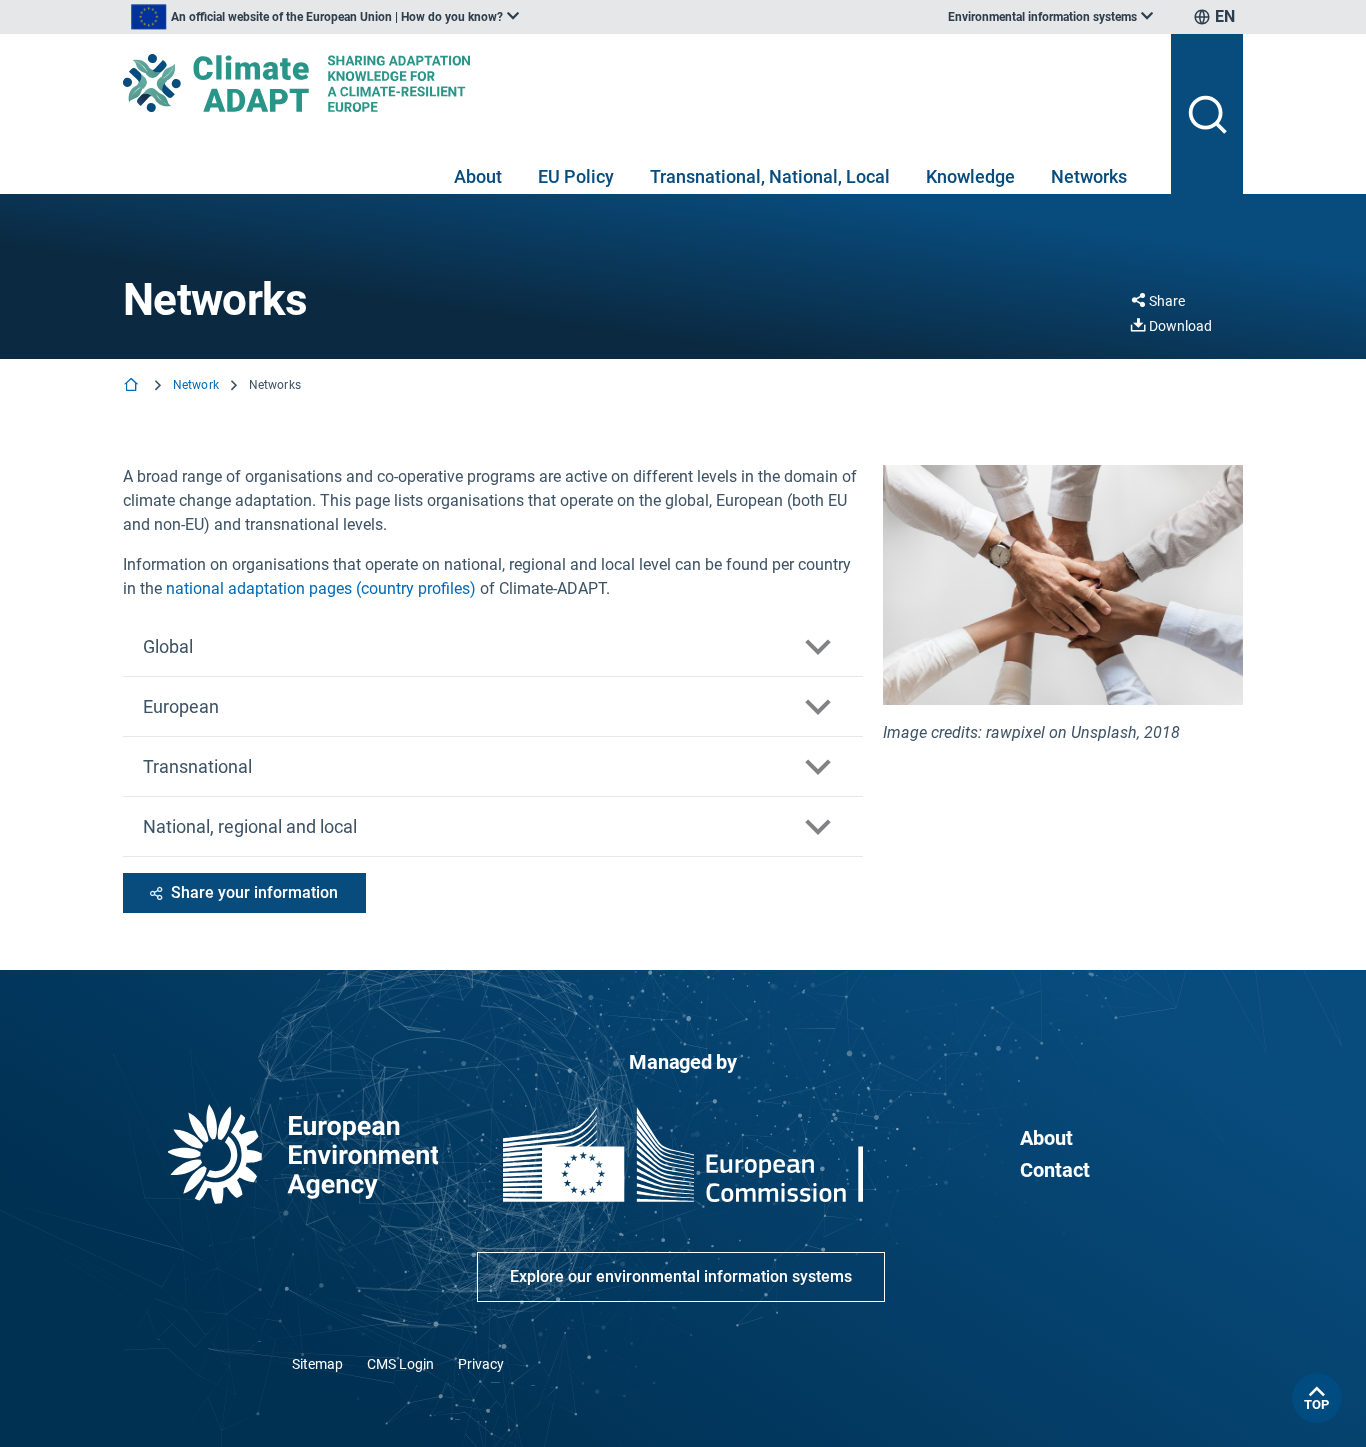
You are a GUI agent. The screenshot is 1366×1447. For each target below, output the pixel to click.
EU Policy (576, 176)
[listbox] (325, 17)
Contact (1055, 1170)
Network (196, 385)
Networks (1089, 176)
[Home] (133, 386)
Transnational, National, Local (770, 176)
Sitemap (317, 1364)
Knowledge (970, 176)
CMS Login (400, 1364)
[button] (493, 647)
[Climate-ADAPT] (639, 83)
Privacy (481, 1364)
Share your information (254, 892)
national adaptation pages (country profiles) (321, 588)
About (478, 176)
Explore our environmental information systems (681, 1276)
